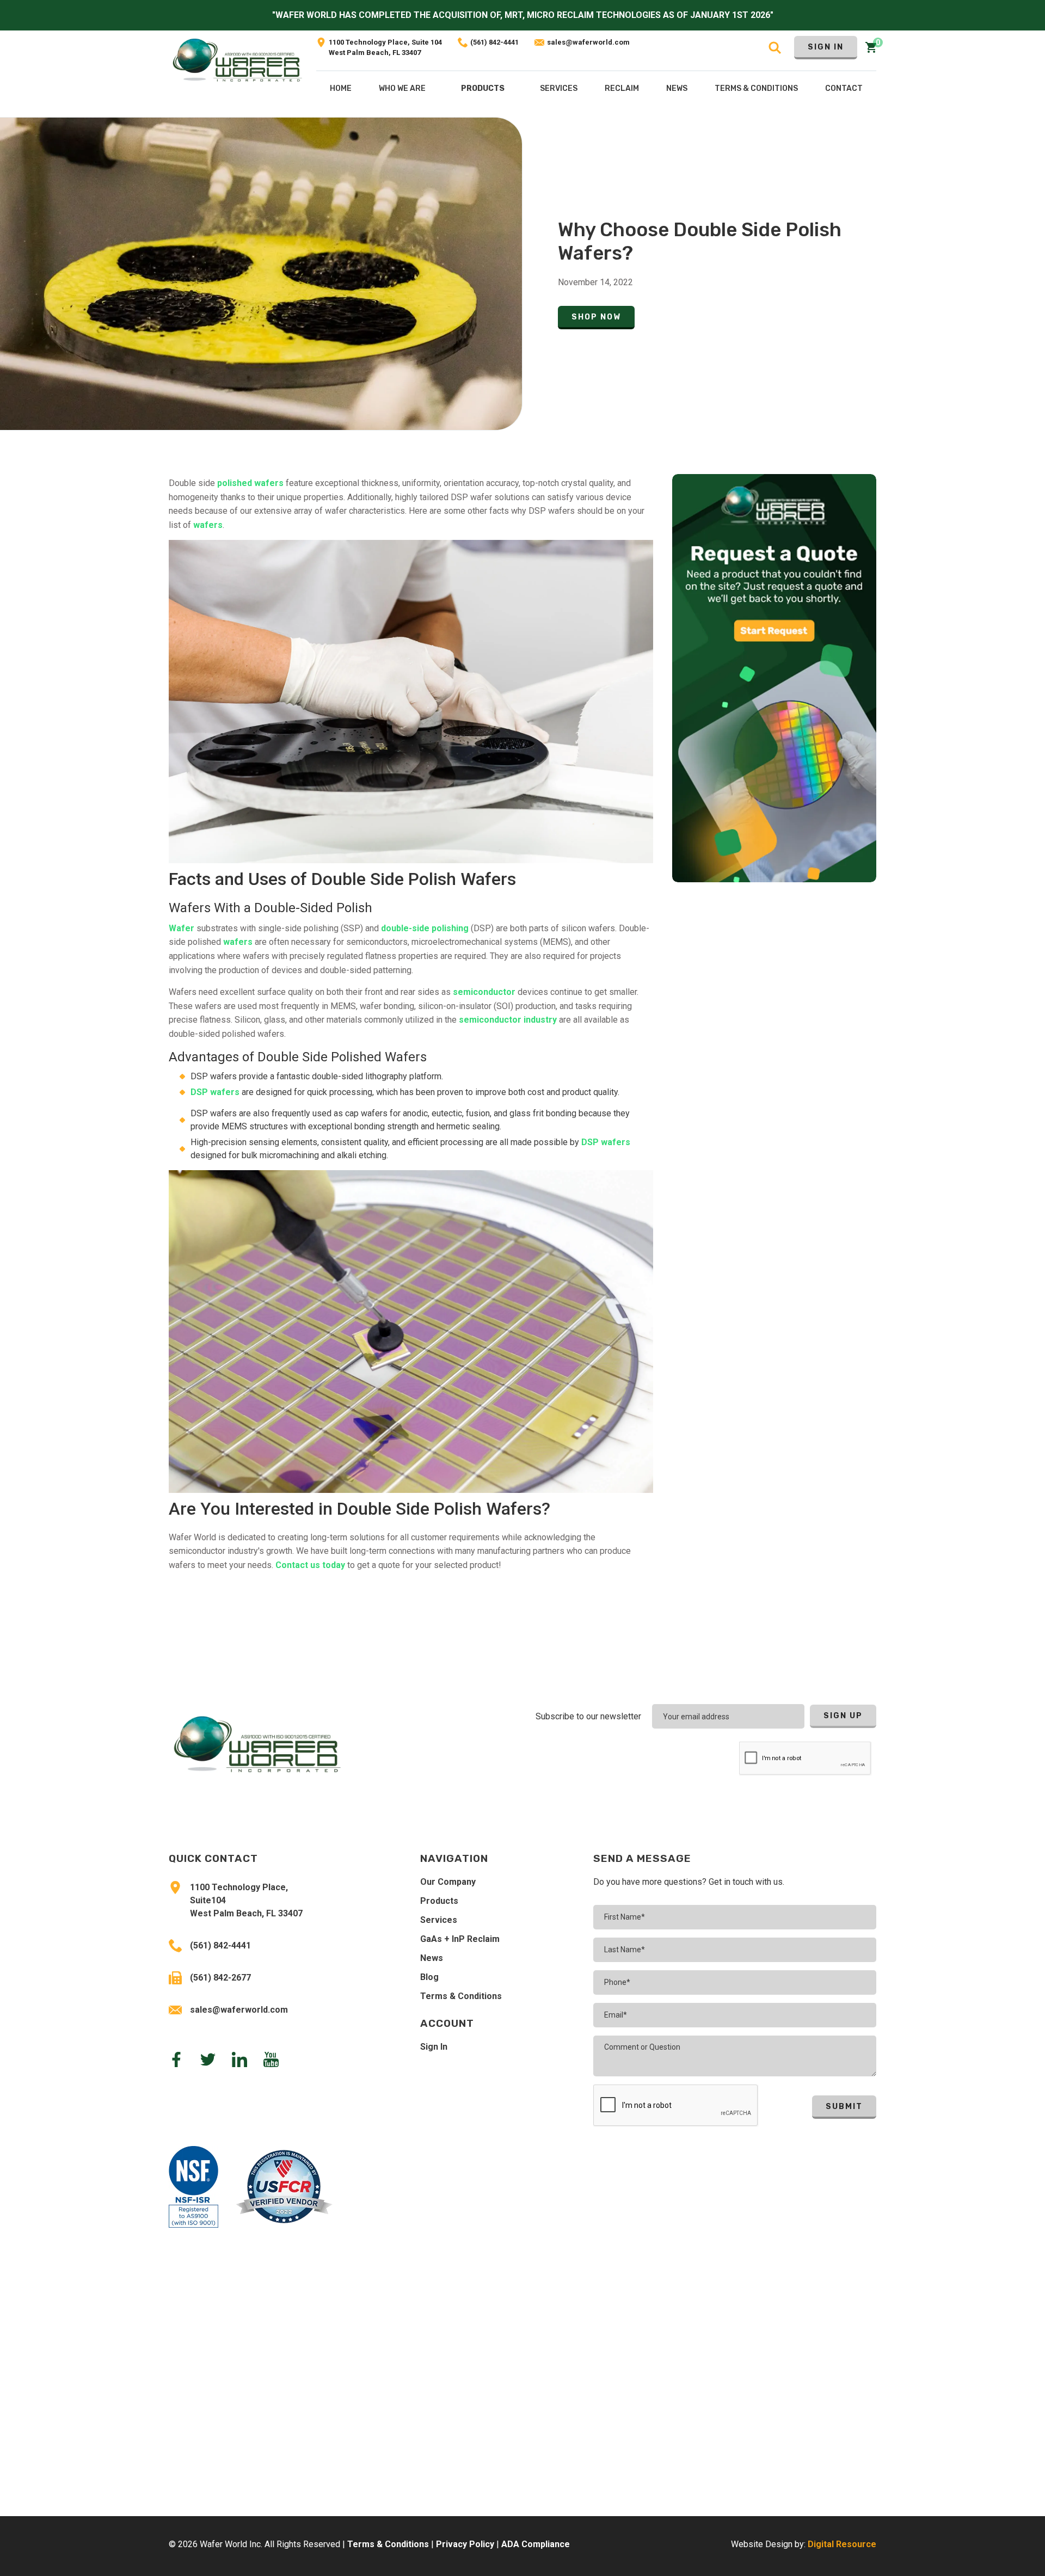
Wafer (182, 928)
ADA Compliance (536, 2544)
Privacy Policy (465, 2544)
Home (341, 88)
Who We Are (402, 88)
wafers (208, 525)
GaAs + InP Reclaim (460, 1939)
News (432, 1958)
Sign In (826, 47)
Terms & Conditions (461, 1996)
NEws (677, 88)
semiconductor (484, 992)
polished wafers (250, 483)
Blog (429, 1977)
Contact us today (310, 1565)
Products (483, 88)
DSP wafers (215, 1092)
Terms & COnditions (756, 88)
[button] (483, 91)
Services (439, 1920)
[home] (237, 74)
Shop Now (596, 317)
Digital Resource (842, 2544)
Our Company (448, 1882)
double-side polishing (424, 928)
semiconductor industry (508, 1020)
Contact (844, 88)
